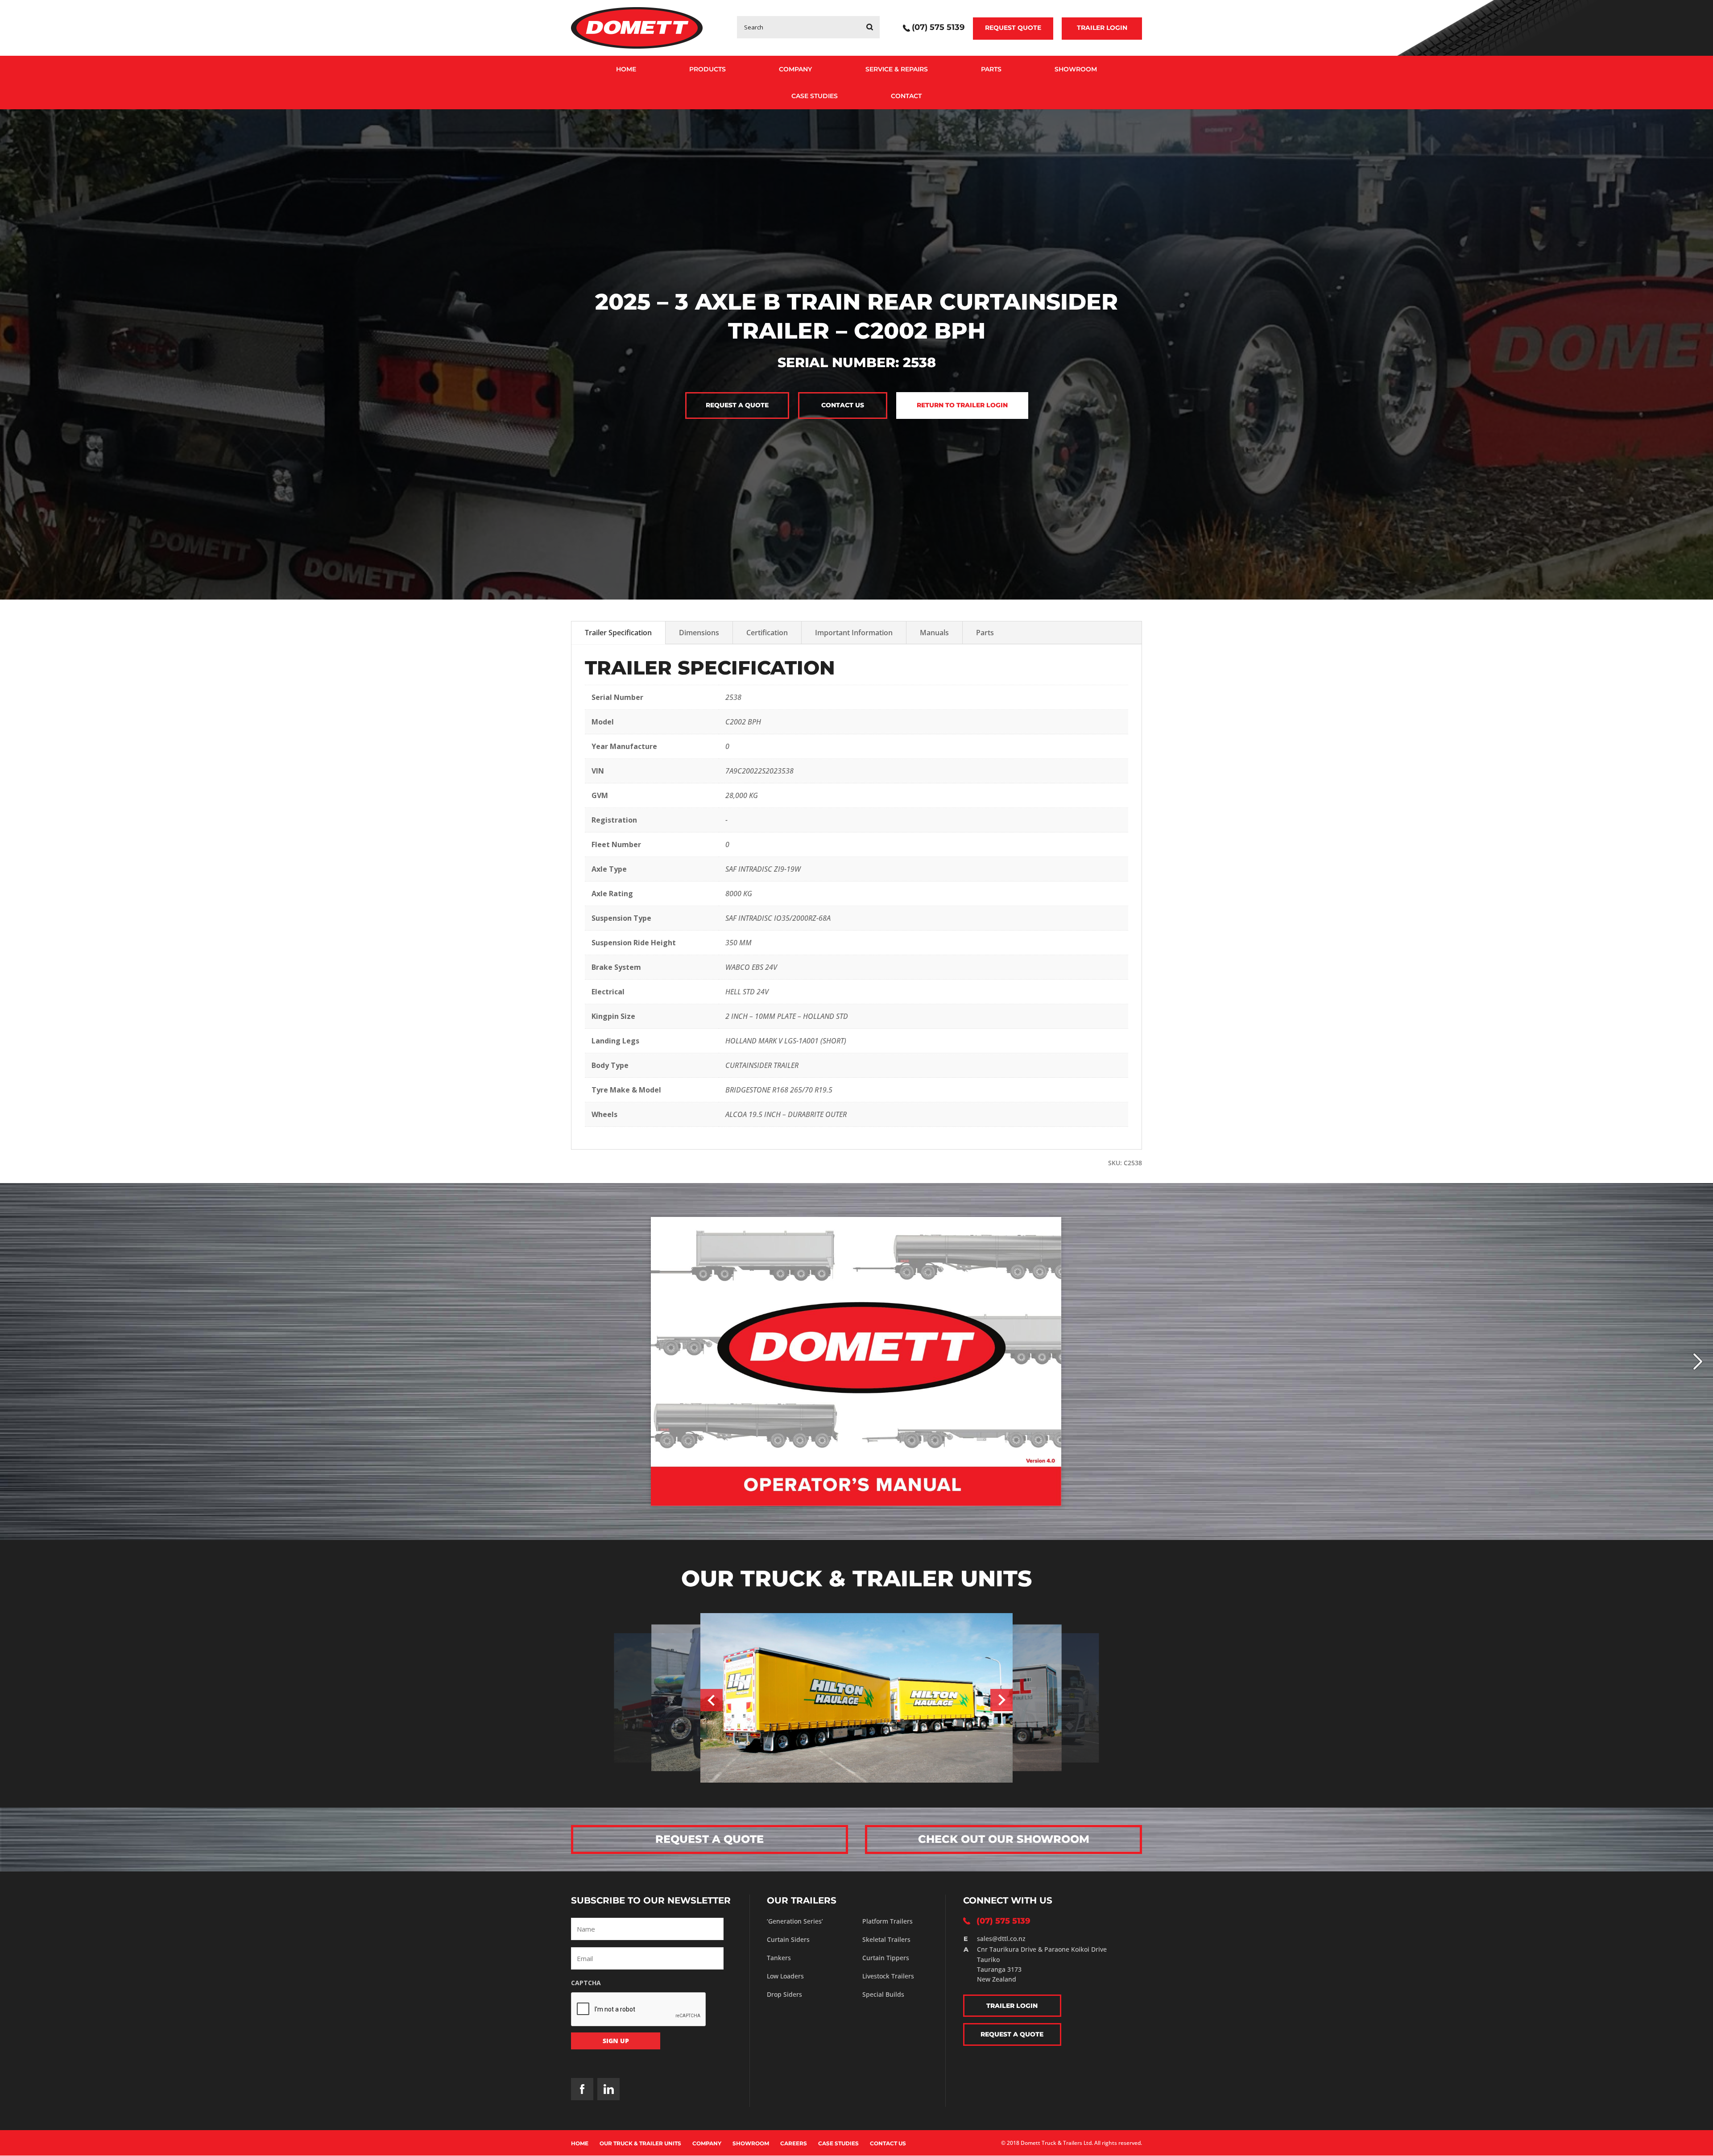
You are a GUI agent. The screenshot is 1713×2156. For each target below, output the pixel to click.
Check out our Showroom (1004, 1839)
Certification (767, 633)
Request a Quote (737, 405)
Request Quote (1013, 28)
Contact (906, 96)
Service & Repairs (897, 69)
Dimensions (699, 633)
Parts (991, 69)
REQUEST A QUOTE (710, 1839)
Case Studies (815, 96)
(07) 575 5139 (938, 28)
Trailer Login (1102, 28)
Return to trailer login (962, 405)
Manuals (934, 633)
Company (795, 69)
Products (708, 69)
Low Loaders (785, 1976)
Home (626, 69)
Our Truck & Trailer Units (640, 2143)
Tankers (779, 1958)
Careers (794, 2143)
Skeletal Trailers (886, 1939)
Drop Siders (784, 1994)
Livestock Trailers (888, 1976)
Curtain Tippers (886, 1958)
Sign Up (616, 2041)
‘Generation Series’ (795, 1921)
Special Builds (883, 1994)
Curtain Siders (788, 1939)
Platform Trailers (888, 1921)
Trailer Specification (618, 633)
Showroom (1076, 69)
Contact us (843, 405)
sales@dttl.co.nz (1001, 1939)
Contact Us (888, 2143)
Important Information (854, 633)
